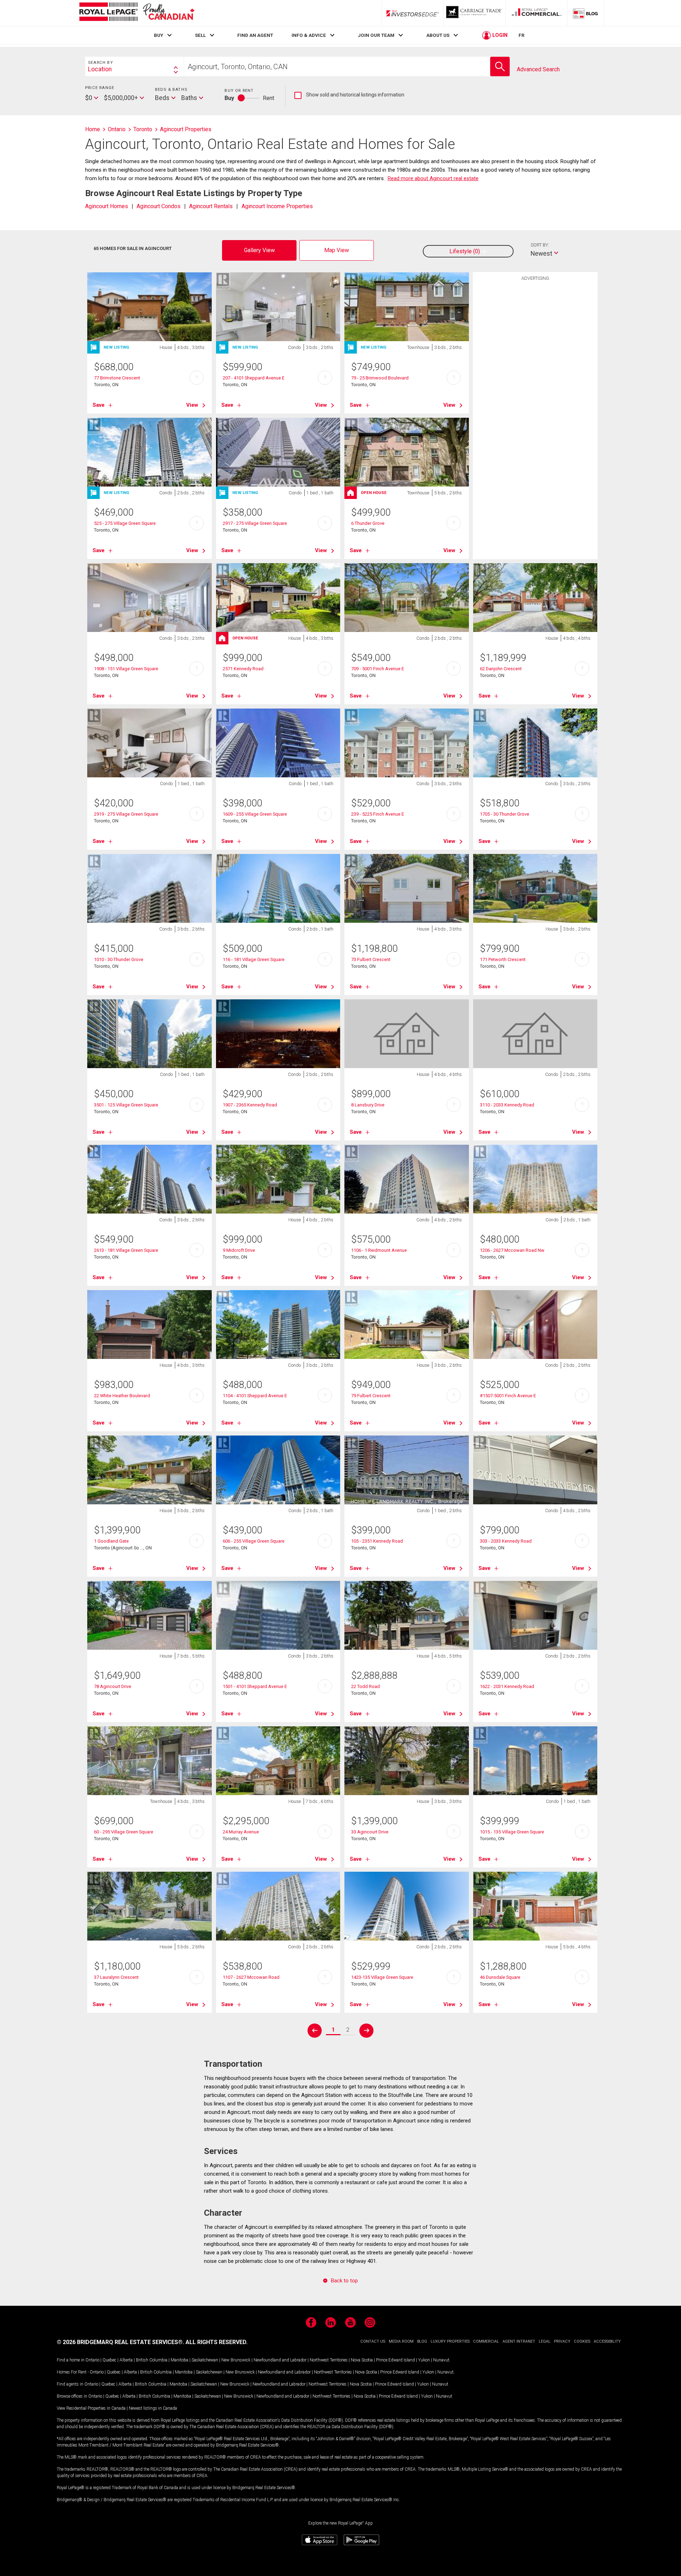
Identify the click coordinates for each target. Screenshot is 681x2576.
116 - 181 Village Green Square (254, 959)
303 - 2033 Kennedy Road (506, 1541)
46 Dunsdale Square (500, 1977)
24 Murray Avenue (241, 1832)
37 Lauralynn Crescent (116, 1977)
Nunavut (441, 2360)
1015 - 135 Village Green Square (512, 1832)
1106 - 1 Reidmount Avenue (379, 1250)
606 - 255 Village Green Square (254, 1541)
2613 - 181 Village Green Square (126, 1250)
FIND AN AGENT (255, 35)
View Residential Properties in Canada (91, 2408)
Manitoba (179, 2360)
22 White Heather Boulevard (122, 1396)
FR (522, 35)
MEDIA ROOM (401, 2341)
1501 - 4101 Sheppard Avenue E (255, 1686)
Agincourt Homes (107, 206)
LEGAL (545, 2341)
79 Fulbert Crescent (371, 1396)
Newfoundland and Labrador (280, 2360)
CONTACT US (373, 2341)
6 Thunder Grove (368, 523)
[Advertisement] (535, 394)
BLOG (422, 2341)
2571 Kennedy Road (243, 669)
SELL (200, 35)
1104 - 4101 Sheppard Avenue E (255, 1396)
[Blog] (586, 13)
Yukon (424, 2360)
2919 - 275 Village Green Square (126, 814)
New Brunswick (236, 2360)
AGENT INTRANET (519, 2341)
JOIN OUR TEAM (376, 35)
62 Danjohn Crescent (501, 669)
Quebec (109, 2360)
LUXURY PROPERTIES (450, 2341)
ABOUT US (438, 35)
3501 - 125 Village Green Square (126, 1105)
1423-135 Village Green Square (382, 1977)
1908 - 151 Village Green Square (126, 669)
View (192, 405)
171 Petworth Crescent (503, 959)
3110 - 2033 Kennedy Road (507, 1105)
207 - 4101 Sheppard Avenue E (254, 378)
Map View (337, 250)
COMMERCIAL (486, 2341)
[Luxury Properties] (475, 13)
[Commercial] (537, 13)
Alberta (126, 2360)
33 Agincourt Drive (370, 1832)
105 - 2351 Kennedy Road (377, 1541)
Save (99, 405)
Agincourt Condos (159, 206)
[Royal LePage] (137, 13)
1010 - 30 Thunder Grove (119, 959)
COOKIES (582, 2341)
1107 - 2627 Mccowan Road (251, 1977)
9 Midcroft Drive (239, 1250)
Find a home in (71, 2360)
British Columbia (152, 2360)
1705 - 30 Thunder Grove (505, 814)
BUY (159, 35)
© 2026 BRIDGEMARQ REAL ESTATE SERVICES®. (120, 2342)
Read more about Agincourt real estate (433, 178)
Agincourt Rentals (211, 206)
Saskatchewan (205, 2360)
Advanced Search (538, 69)
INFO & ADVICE (309, 35)
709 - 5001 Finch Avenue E (378, 669)
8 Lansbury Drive (368, 1105)
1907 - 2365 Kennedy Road (250, 1105)
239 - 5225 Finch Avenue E (378, 814)
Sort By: (540, 245)
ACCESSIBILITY (607, 2341)
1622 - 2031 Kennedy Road (507, 1686)
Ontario (92, 2360)
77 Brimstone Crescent (117, 378)
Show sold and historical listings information (349, 95)
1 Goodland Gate (111, 1541)
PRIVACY (562, 2341)
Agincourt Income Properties (277, 206)
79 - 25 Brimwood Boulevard (380, 378)
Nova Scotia (362, 2360)
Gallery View (259, 250)
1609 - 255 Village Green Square (255, 814)
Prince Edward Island (395, 2360)
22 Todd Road (366, 1686)
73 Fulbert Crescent (371, 959)
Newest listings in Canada (153, 2408)
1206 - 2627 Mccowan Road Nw (512, 1250)
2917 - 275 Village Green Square (255, 523)
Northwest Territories (329, 2360)
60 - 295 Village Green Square (124, 1832)
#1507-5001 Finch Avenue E (508, 1396)
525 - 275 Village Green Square (125, 523)
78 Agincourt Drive (113, 1686)
